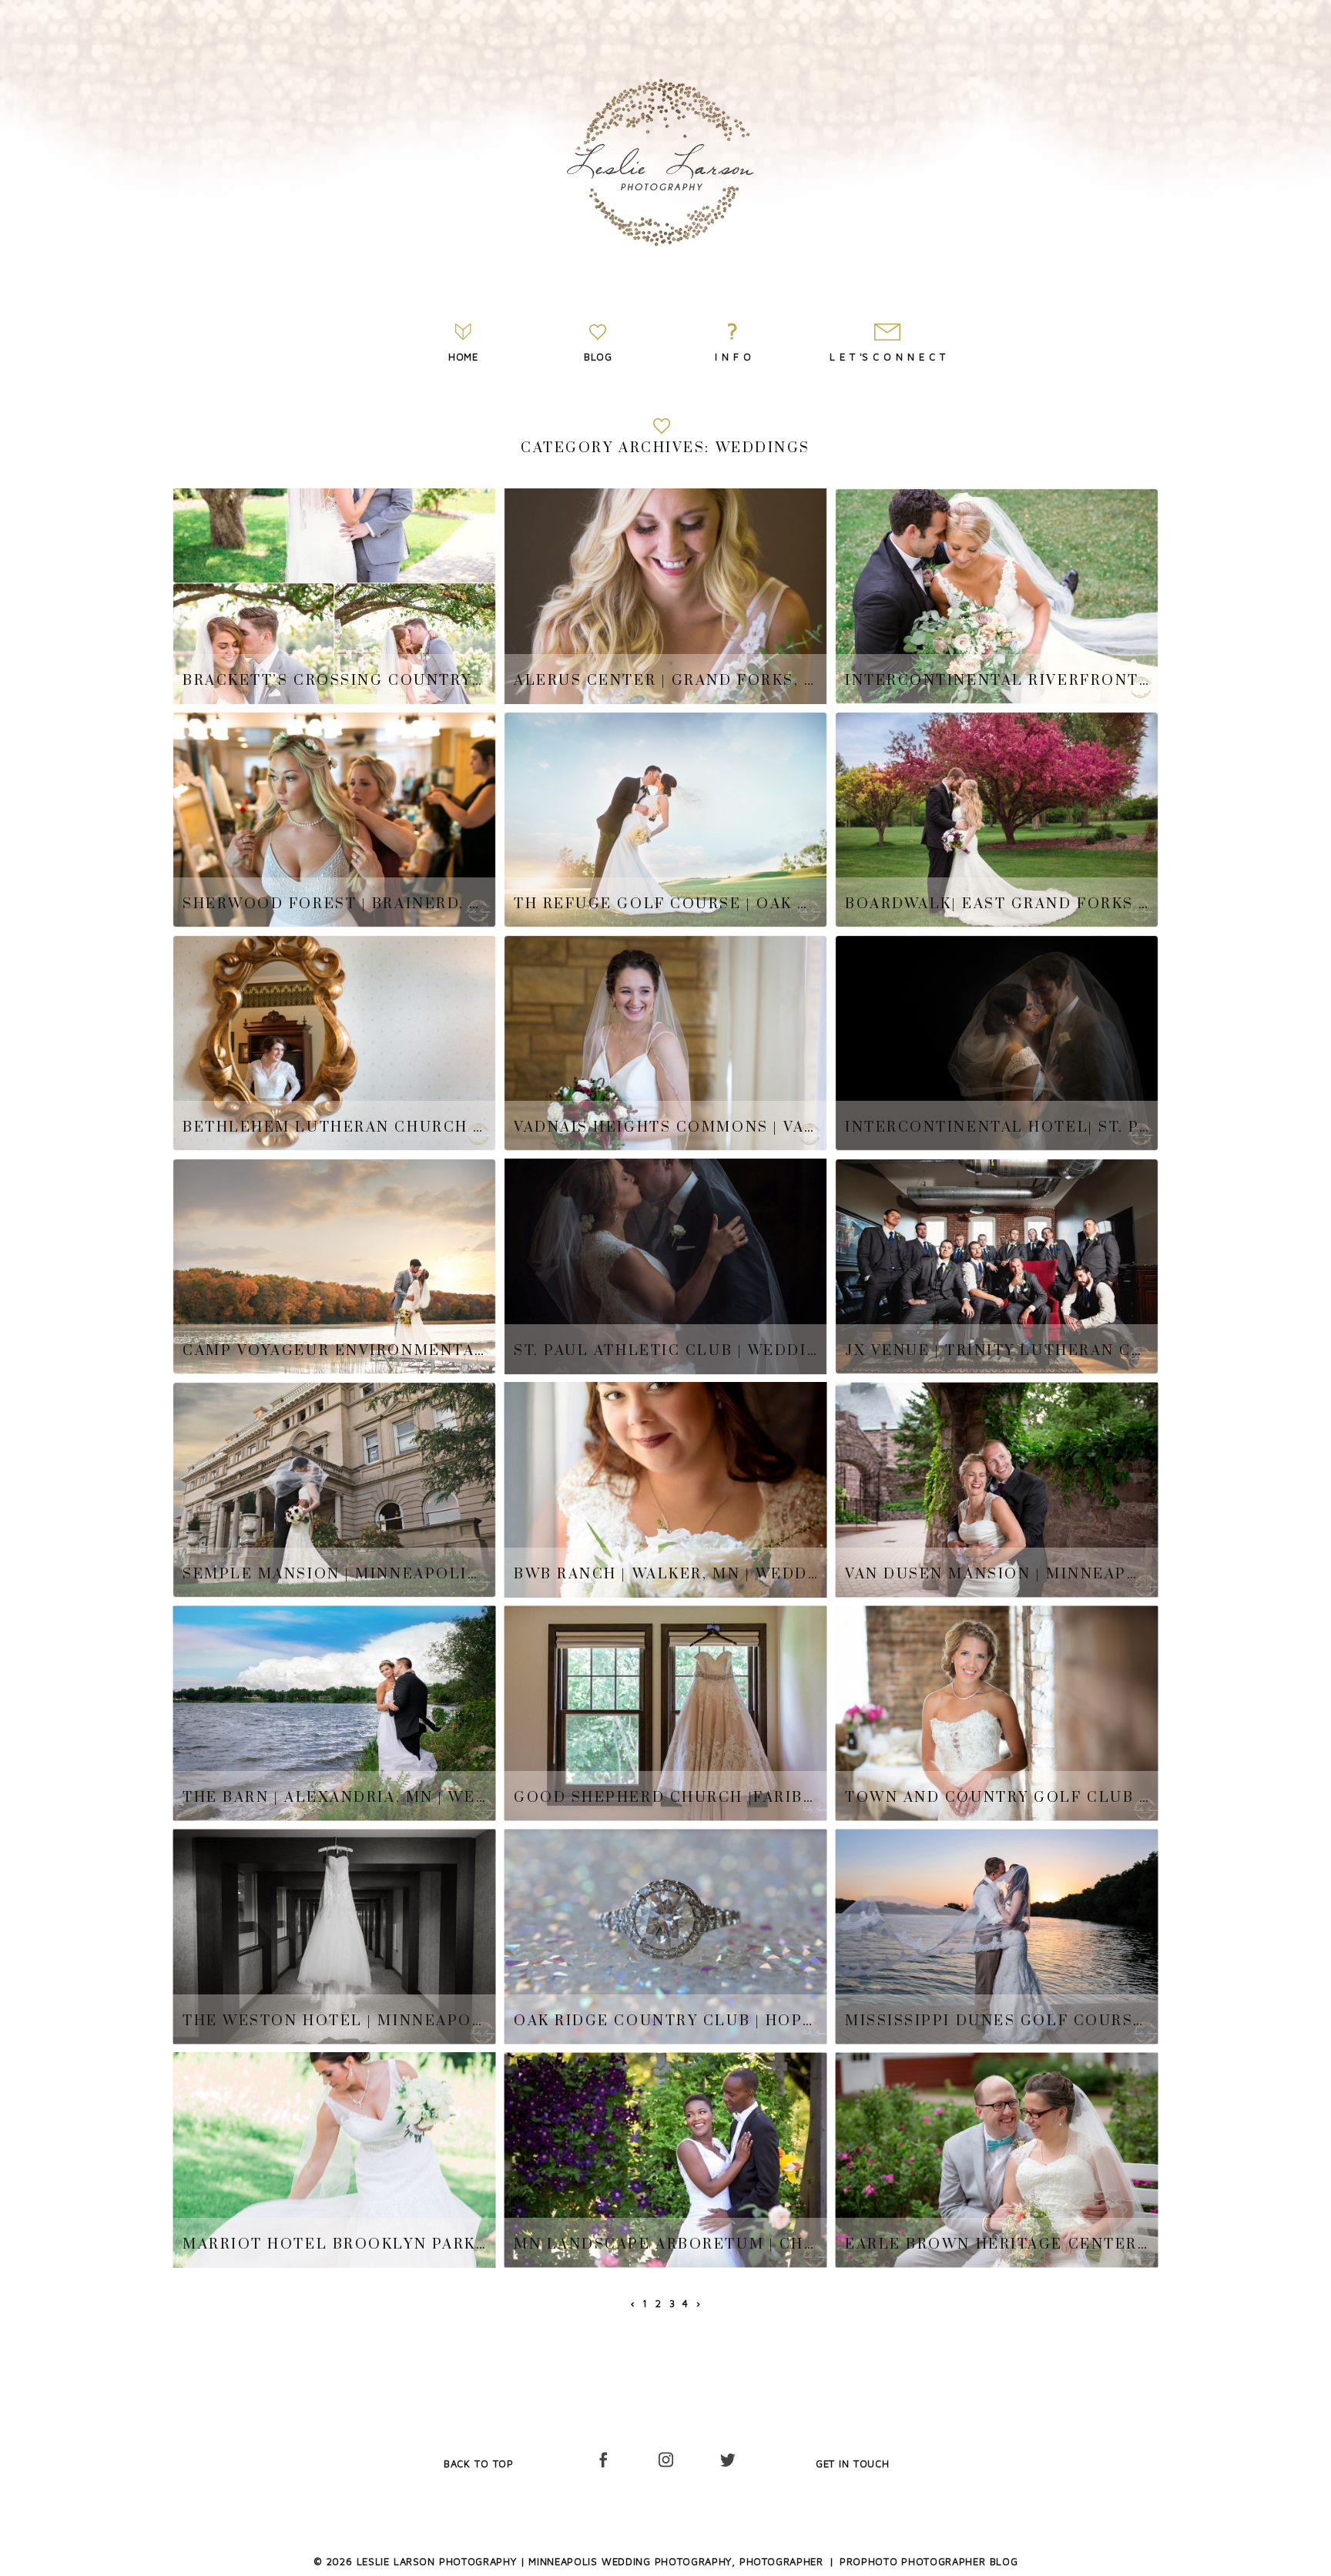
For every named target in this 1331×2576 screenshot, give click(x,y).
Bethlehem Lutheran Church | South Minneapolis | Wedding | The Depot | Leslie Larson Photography (334, 1128)
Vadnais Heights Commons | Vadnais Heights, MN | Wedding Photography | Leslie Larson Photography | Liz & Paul (665, 1128)
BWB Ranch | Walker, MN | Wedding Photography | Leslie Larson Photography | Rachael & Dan (665, 1575)
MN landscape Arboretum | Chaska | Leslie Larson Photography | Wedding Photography (665, 2245)
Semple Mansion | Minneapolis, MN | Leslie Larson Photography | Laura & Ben (334, 1575)
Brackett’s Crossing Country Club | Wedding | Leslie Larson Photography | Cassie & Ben (334, 681)
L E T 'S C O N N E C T (888, 357)
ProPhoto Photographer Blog (929, 2561)
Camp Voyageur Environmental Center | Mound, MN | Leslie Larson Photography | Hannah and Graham (334, 1351)
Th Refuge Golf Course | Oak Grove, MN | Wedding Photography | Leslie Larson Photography (665, 904)
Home (463, 357)
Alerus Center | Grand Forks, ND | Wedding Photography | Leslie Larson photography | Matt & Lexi (665, 681)
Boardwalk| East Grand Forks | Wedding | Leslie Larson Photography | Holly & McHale (997, 904)
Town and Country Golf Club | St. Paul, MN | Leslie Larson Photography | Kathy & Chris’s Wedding (997, 1798)
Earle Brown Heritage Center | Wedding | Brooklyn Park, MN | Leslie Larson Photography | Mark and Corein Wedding (997, 2245)
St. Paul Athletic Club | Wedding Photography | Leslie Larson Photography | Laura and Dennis (665, 1351)
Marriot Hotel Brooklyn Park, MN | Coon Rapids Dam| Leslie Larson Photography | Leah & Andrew (334, 2245)
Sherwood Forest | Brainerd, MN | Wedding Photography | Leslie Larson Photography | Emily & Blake (334, 904)
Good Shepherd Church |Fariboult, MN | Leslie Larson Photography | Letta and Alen (665, 1798)
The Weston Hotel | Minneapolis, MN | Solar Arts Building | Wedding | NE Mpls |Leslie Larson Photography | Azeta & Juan (334, 2021)
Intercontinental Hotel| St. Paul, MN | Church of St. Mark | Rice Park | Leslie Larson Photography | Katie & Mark (997, 1128)
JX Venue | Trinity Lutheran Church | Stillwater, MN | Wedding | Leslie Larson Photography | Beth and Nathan (997, 1351)
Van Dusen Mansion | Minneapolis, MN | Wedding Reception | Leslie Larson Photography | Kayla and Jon (997, 1575)
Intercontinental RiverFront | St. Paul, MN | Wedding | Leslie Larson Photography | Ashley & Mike (997, 681)
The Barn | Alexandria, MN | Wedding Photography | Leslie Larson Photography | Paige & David (334, 1798)
